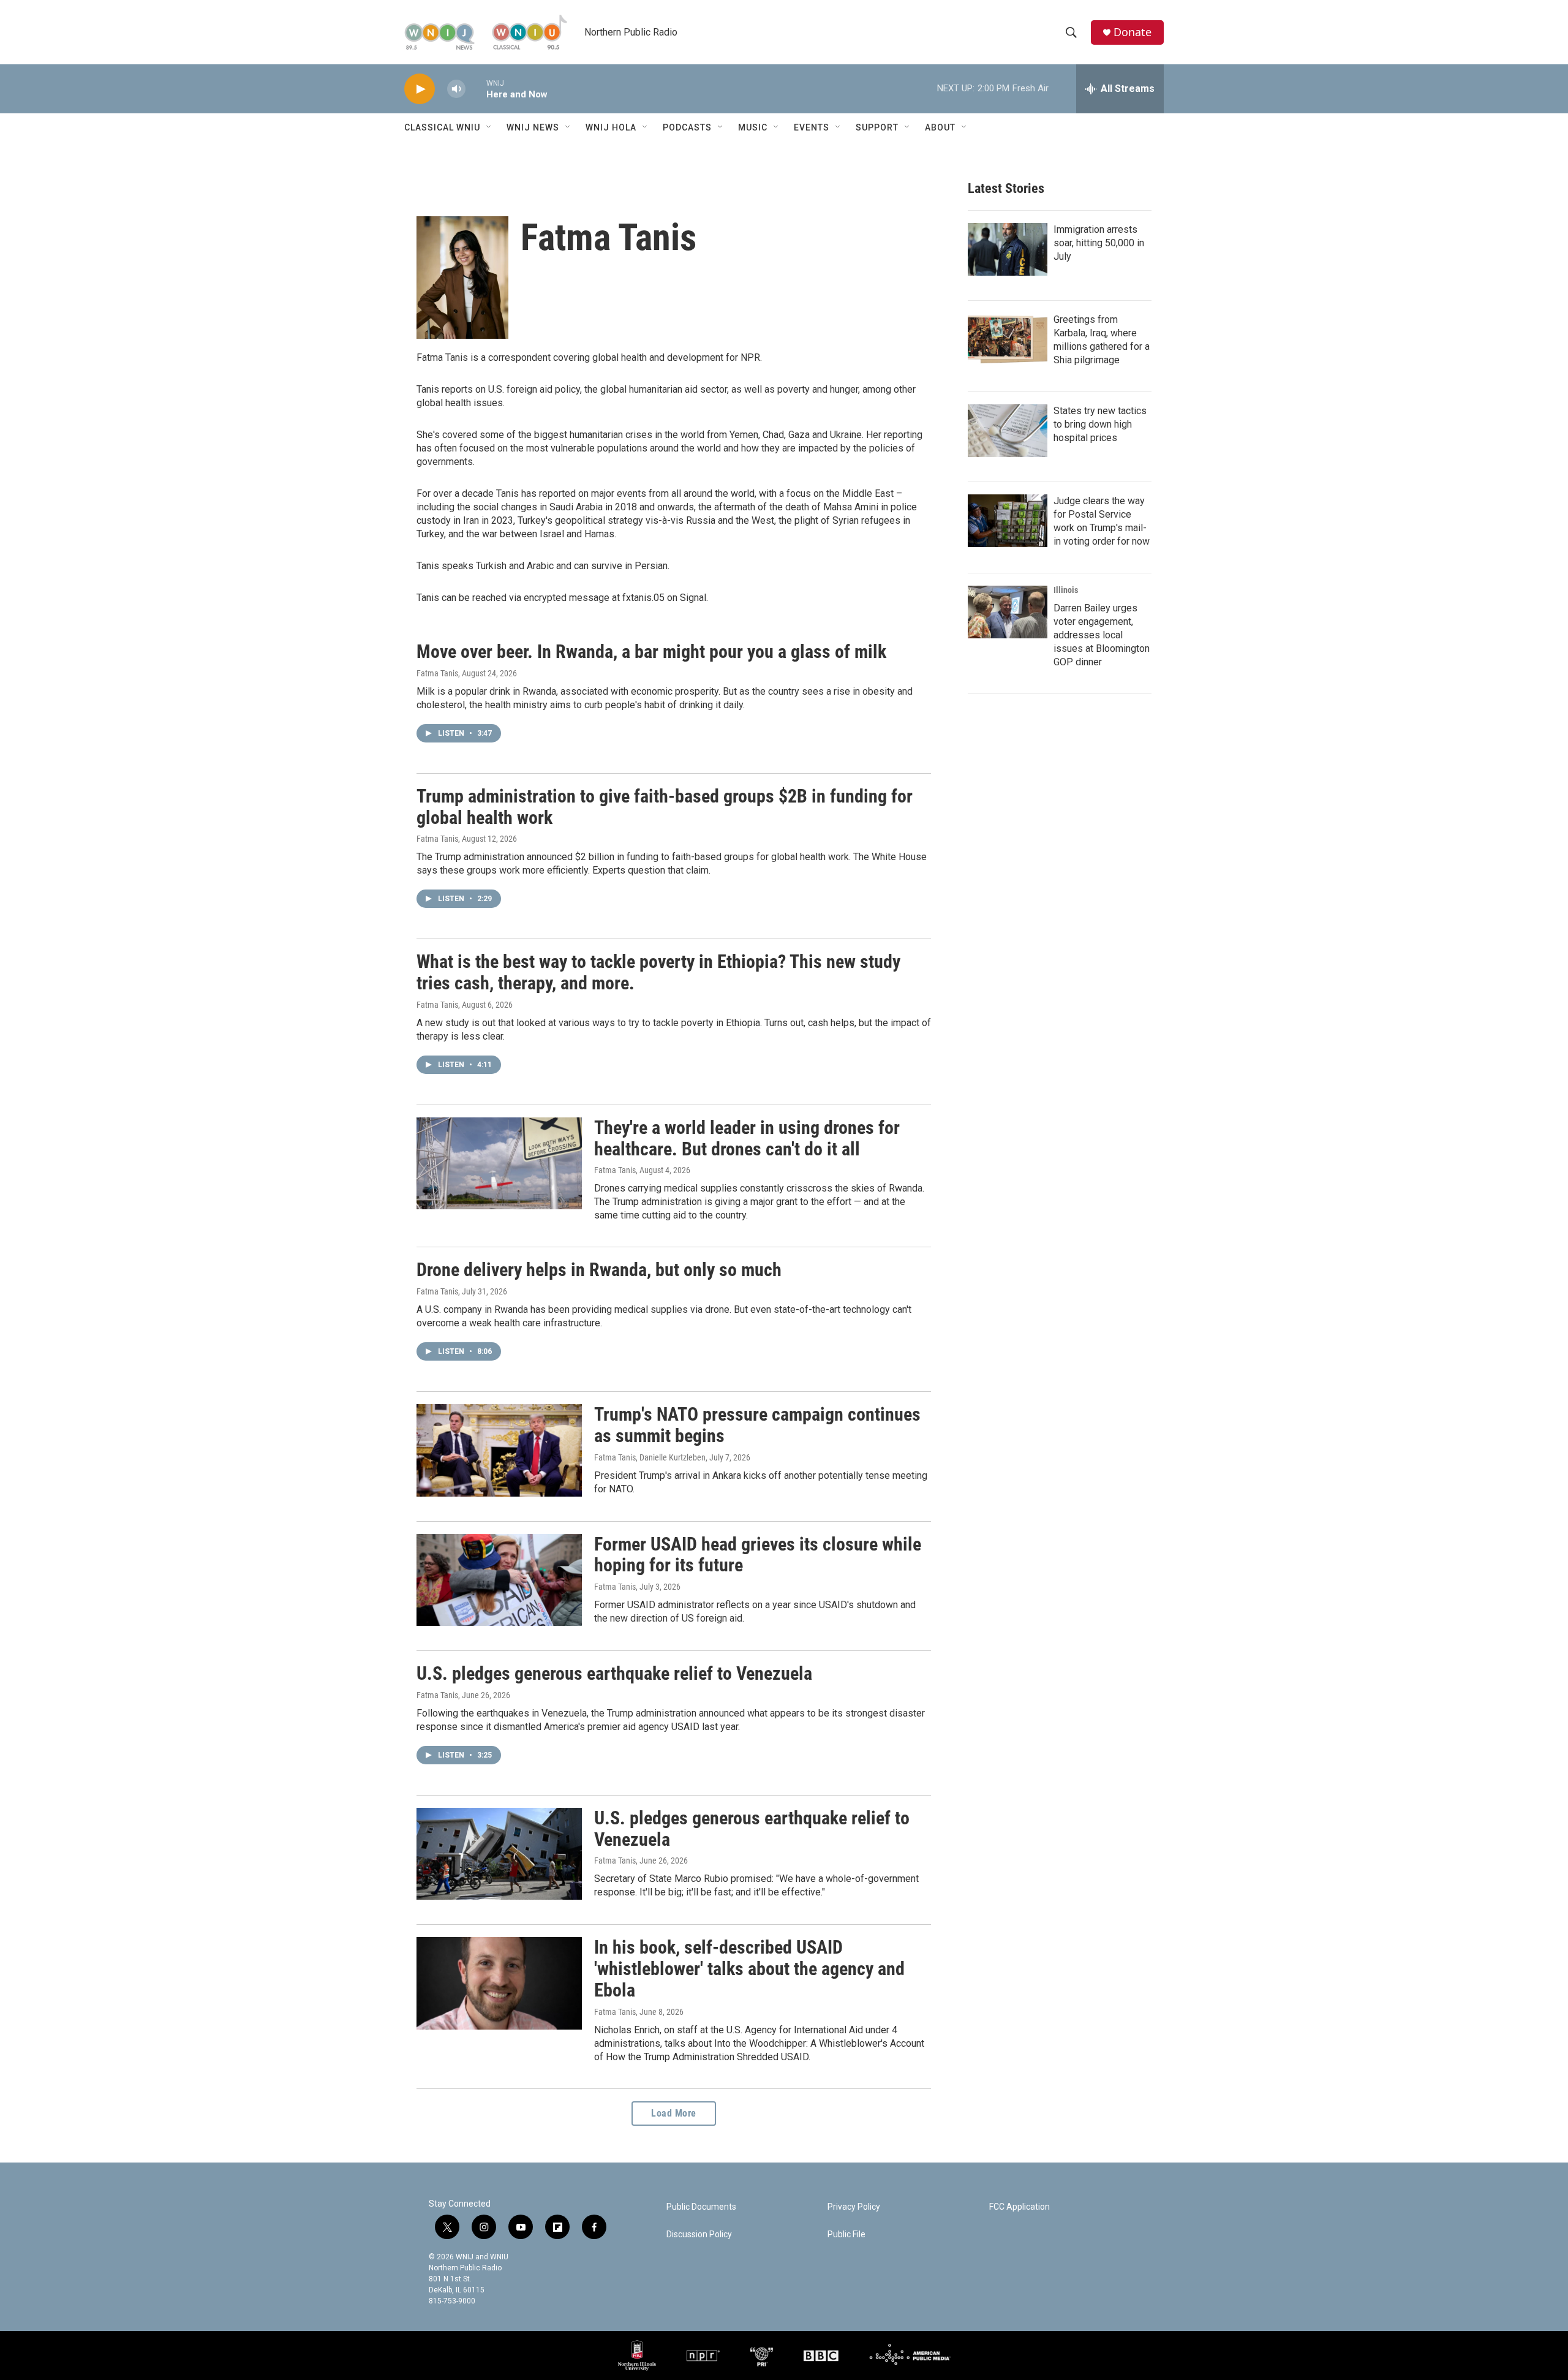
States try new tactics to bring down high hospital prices (1100, 424)
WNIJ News (533, 127)
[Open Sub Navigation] (489, 127)
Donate (1133, 32)
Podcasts (687, 127)
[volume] (456, 89)
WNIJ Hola (611, 127)
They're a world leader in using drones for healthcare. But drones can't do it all (747, 1138)
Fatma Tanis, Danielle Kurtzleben (650, 1457)
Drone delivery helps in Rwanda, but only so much (599, 1270)
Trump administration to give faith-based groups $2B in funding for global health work (665, 807)
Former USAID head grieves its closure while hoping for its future (758, 1555)
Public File (846, 2235)
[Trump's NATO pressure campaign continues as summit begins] (499, 1450)
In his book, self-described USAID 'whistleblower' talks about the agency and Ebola (749, 1969)
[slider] (476, 89)
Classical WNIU (442, 127)
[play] (420, 89)
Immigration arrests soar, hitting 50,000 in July (1099, 243)
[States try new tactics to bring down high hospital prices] (1008, 431)
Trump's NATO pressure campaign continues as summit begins (757, 1425)
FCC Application (1020, 2207)
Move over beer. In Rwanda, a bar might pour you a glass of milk (651, 652)
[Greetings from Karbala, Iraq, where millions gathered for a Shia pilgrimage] (1008, 339)
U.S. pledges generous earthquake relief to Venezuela (614, 1673)
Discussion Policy (699, 2235)
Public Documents (701, 2207)
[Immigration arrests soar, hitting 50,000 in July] (1008, 249)
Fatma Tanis (437, 673)
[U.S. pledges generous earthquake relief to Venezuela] (499, 1854)
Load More (674, 2113)
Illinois (1066, 590)
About (940, 127)
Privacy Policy (854, 2207)
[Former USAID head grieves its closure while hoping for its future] (499, 1580)
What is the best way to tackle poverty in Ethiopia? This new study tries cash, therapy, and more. (658, 972)
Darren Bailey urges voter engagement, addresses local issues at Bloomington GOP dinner (1102, 635)
